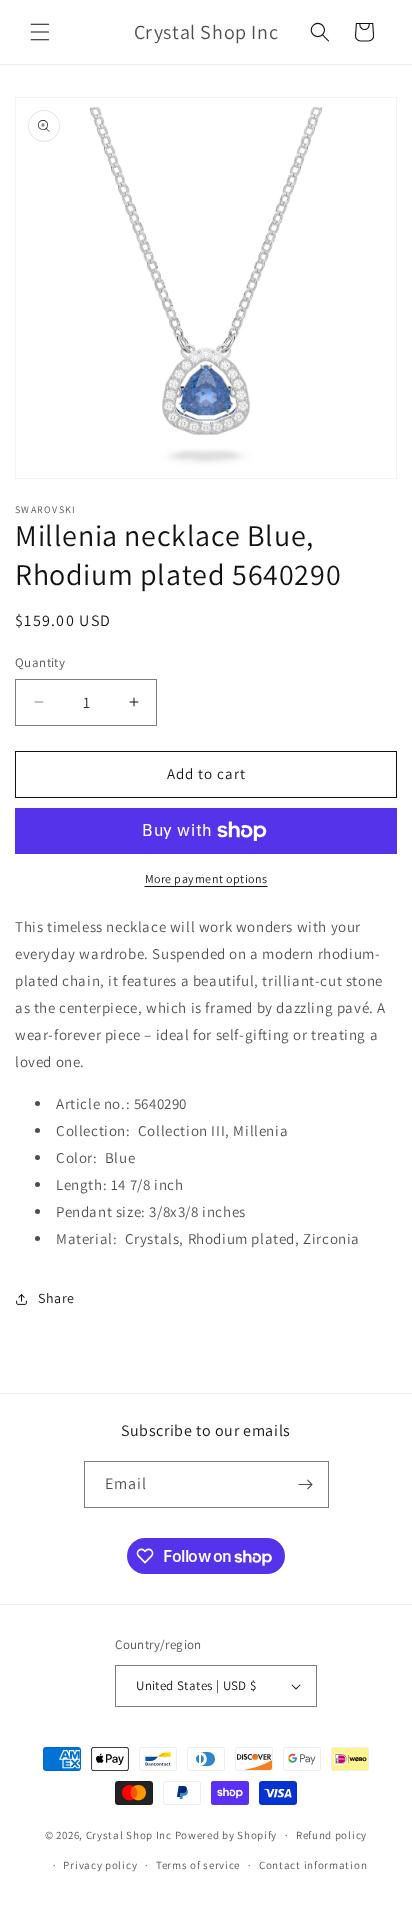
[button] (40, 32)
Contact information (313, 1865)
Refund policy (331, 1835)
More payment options (206, 878)
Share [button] (56, 1298)
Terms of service (198, 1865)
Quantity (40, 662)
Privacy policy (100, 1865)
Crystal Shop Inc (129, 1835)
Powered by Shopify (226, 1835)
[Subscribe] (306, 1484)
